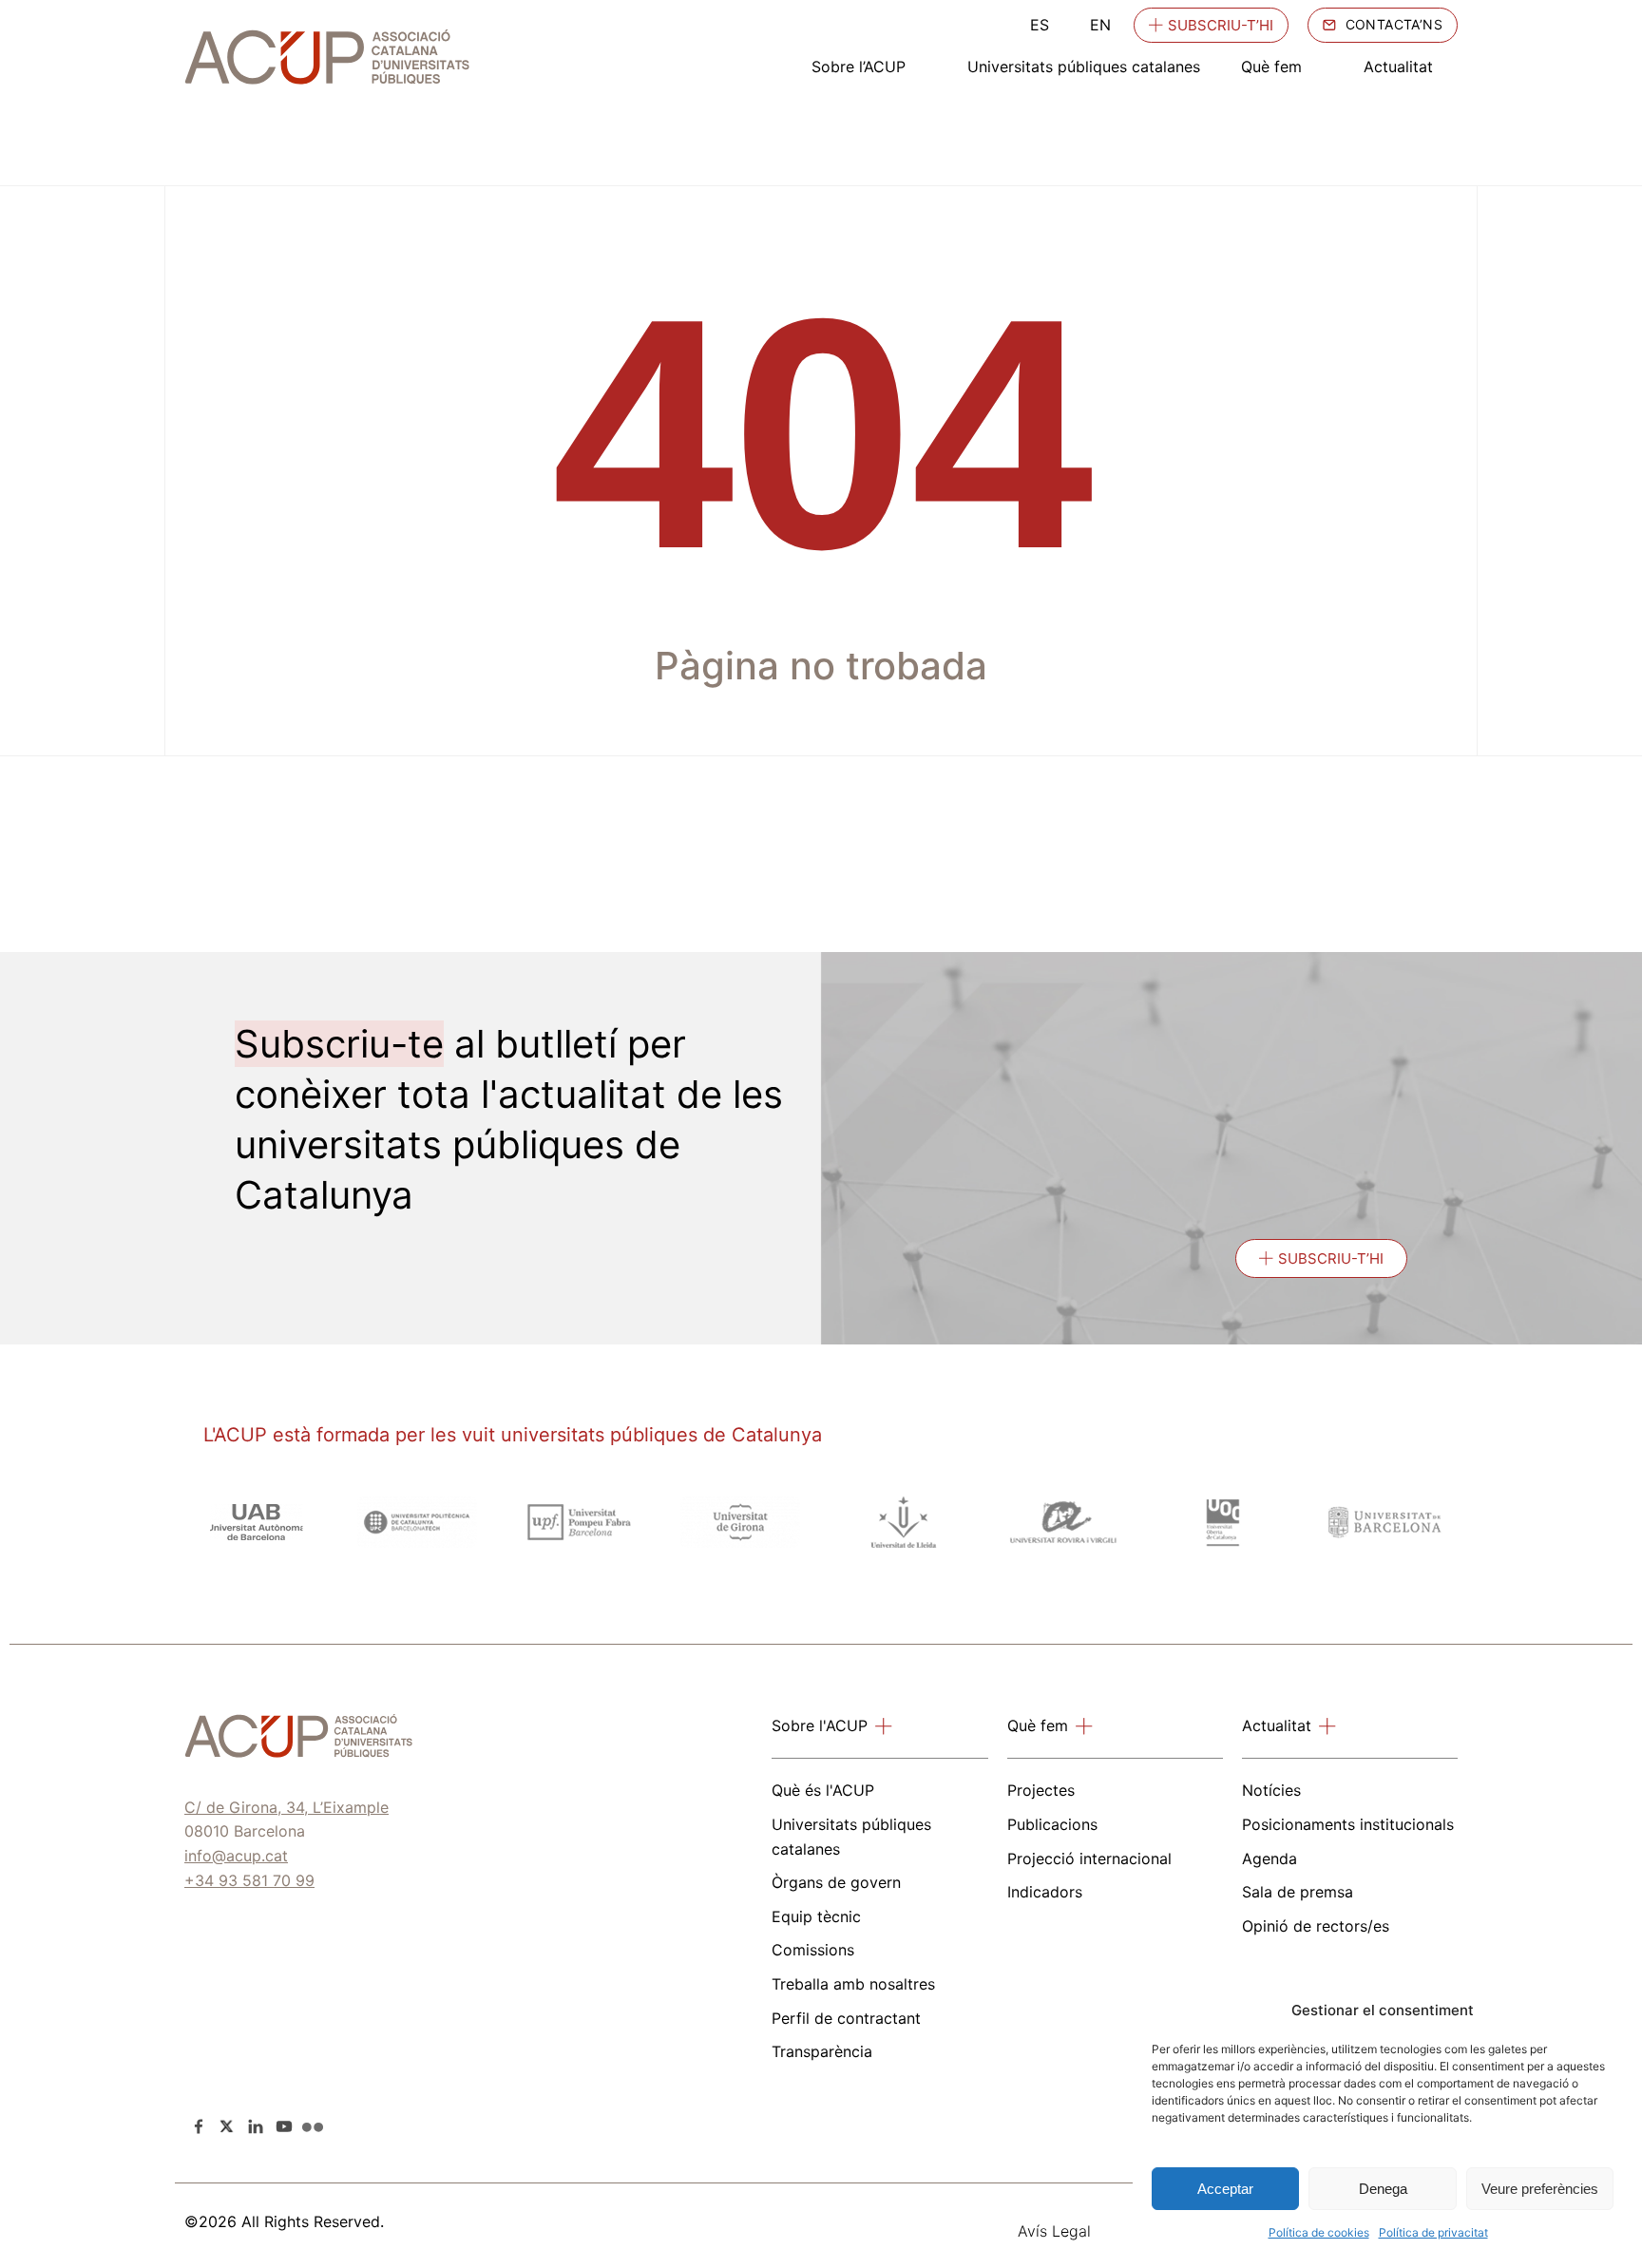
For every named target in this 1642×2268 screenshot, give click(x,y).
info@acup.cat (236, 1856)
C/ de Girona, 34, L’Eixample (286, 1807)
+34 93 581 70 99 (249, 1880)
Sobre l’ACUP (859, 67)
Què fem (1271, 67)
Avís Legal (1054, 2231)
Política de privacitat (1433, 2232)
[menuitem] (1040, 25)
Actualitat (1398, 67)
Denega (1383, 2189)
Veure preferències (1540, 2189)
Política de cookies (1319, 2232)
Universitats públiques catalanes (1084, 67)
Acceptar (1225, 2189)
